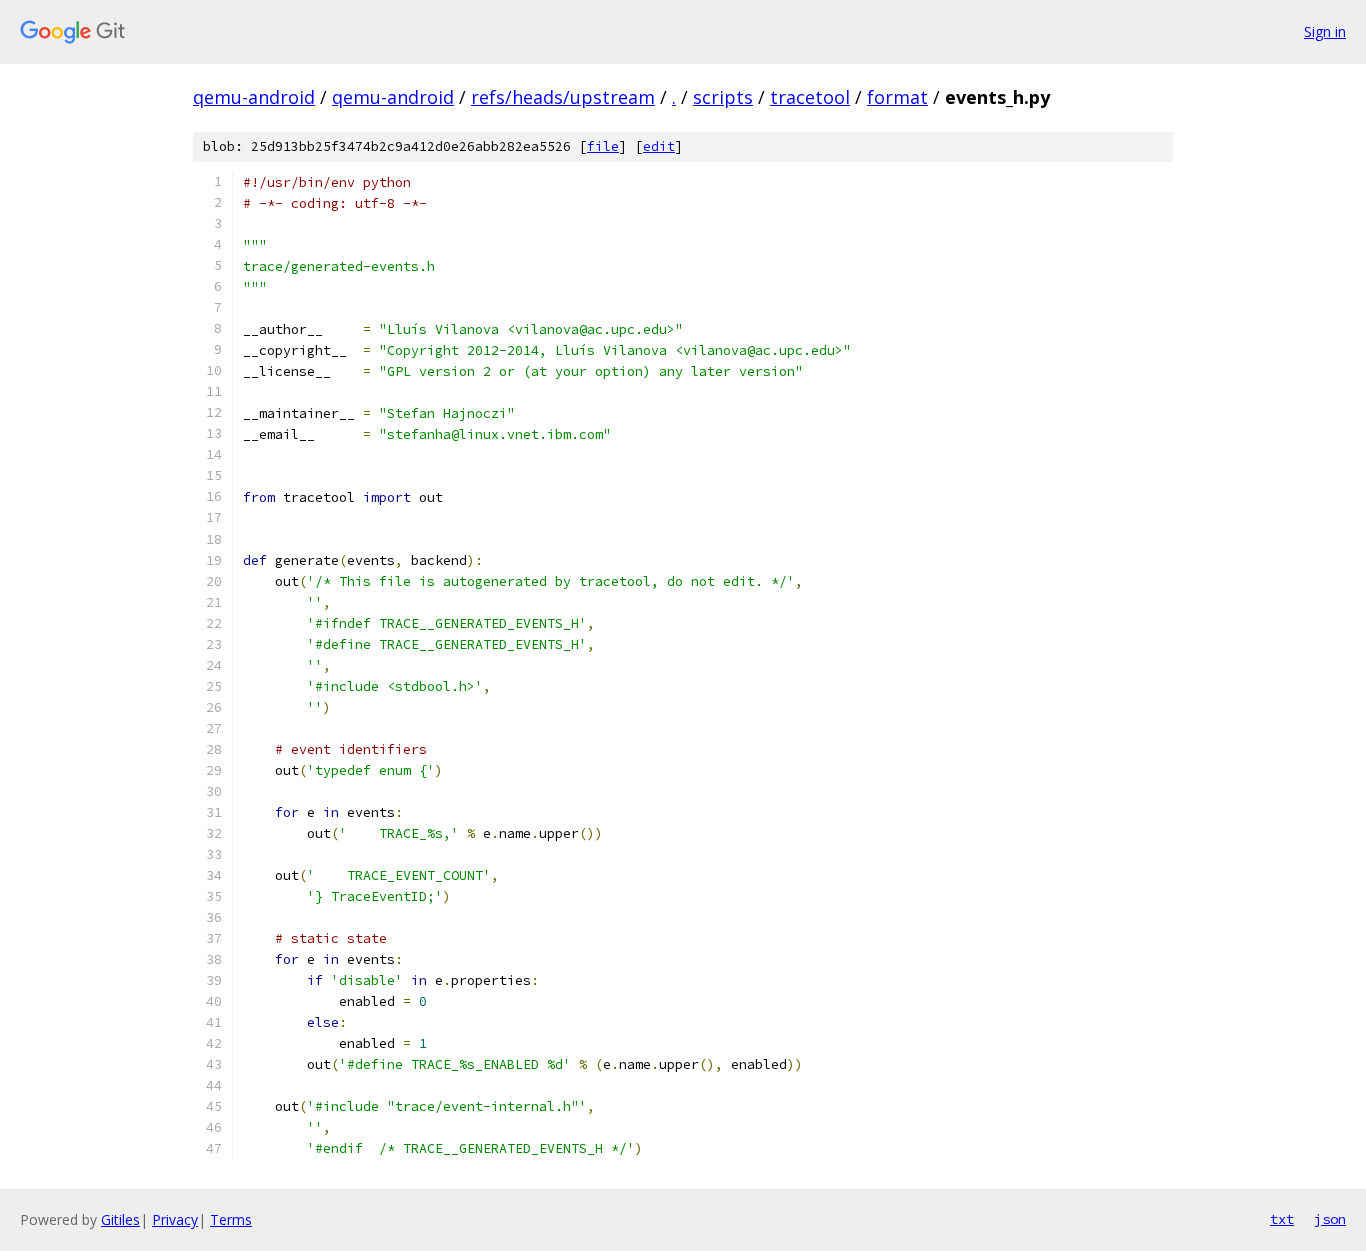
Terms (231, 1219)
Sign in (1325, 31)
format (897, 97)
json (1330, 1219)
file (603, 146)
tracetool (810, 97)
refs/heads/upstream (563, 97)
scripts (723, 97)
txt (1282, 1219)
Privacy (175, 1219)
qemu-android (254, 97)
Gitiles (120, 1219)
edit (659, 146)
